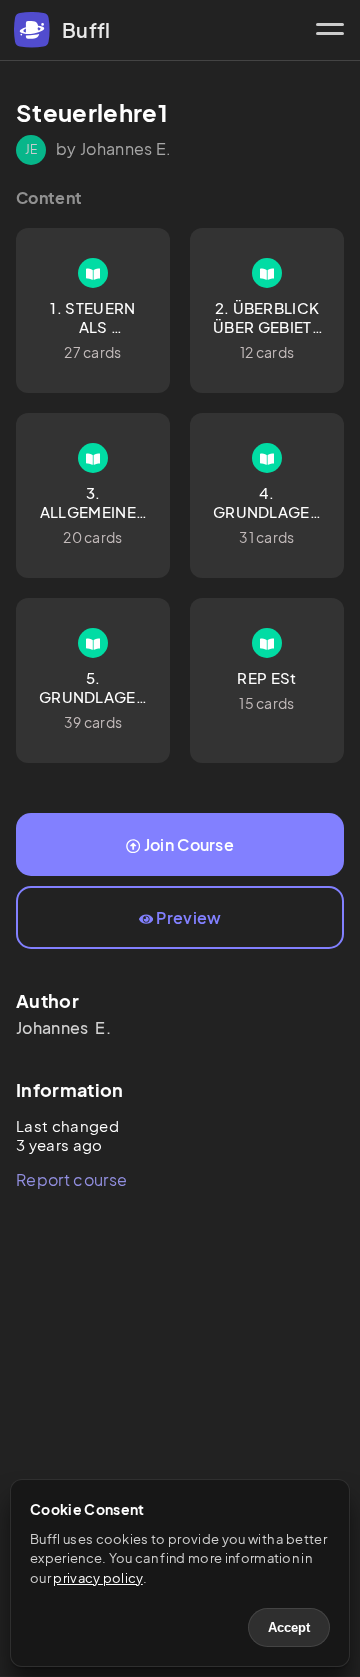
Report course (71, 1179)
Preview (188, 917)
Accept (289, 1627)
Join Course (189, 844)
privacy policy (97, 1578)
